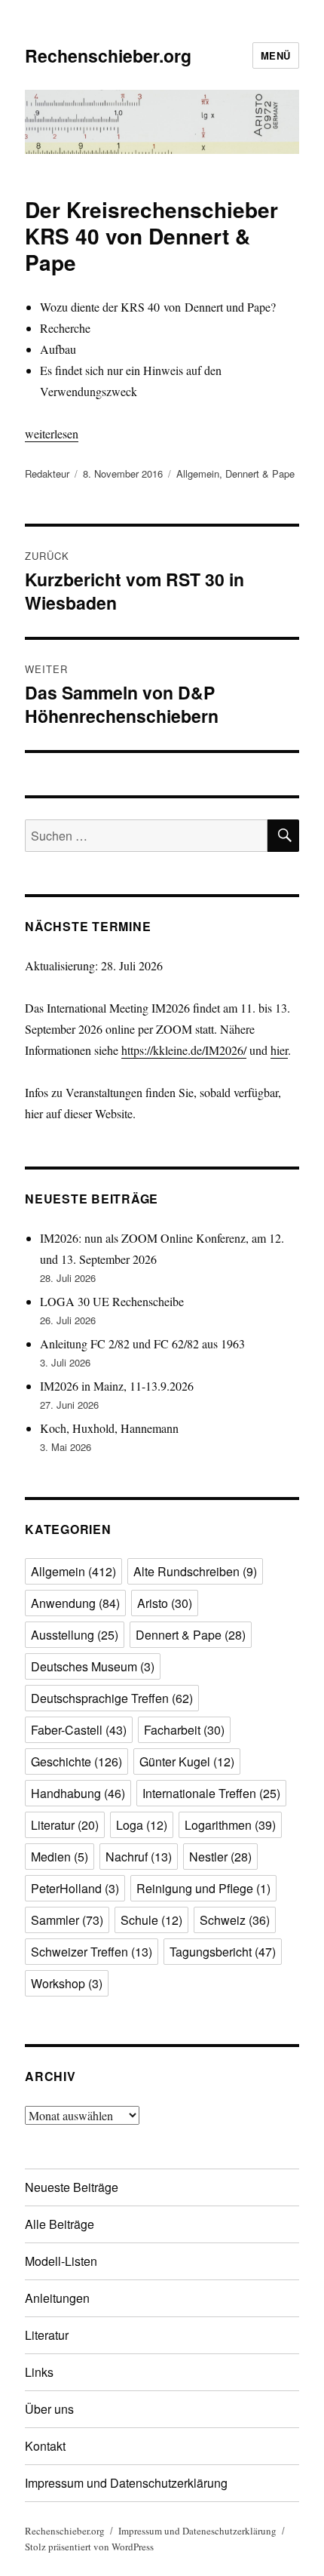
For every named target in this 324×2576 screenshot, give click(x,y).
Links (39, 2372)
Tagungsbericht (223, 1952)
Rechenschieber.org (108, 55)
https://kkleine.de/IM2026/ (184, 1050)
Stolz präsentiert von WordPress (89, 2547)
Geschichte (76, 1761)
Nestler (220, 1857)
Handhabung (78, 1793)
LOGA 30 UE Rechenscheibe (112, 1301)
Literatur (65, 1825)
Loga (142, 1825)
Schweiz (235, 1920)
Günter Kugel (187, 1761)
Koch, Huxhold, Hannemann (109, 1428)
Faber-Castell (79, 1730)
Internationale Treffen (211, 1793)
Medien (60, 1857)
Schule (151, 1920)
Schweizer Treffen (92, 1952)
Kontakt (45, 2446)
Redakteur (47, 473)
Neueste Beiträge (72, 2187)
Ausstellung (75, 1635)
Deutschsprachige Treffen (112, 1698)
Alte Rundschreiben (195, 1571)
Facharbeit (184, 1730)
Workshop (67, 1983)
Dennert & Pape (260, 473)
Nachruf (139, 1857)
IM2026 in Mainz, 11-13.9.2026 (117, 1386)
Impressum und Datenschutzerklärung (126, 2483)
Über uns (49, 2409)
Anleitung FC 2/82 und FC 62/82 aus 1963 (142, 1343)
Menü (276, 55)
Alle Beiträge (60, 2224)
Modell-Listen (61, 2261)
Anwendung (75, 1603)
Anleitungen (57, 2298)
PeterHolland (75, 1888)
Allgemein (198, 473)
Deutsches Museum (93, 1666)
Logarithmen (230, 1825)
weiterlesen (52, 433)
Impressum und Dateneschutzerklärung (197, 2531)
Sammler (67, 1920)
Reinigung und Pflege (203, 1888)
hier (279, 1050)
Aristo (165, 1603)
